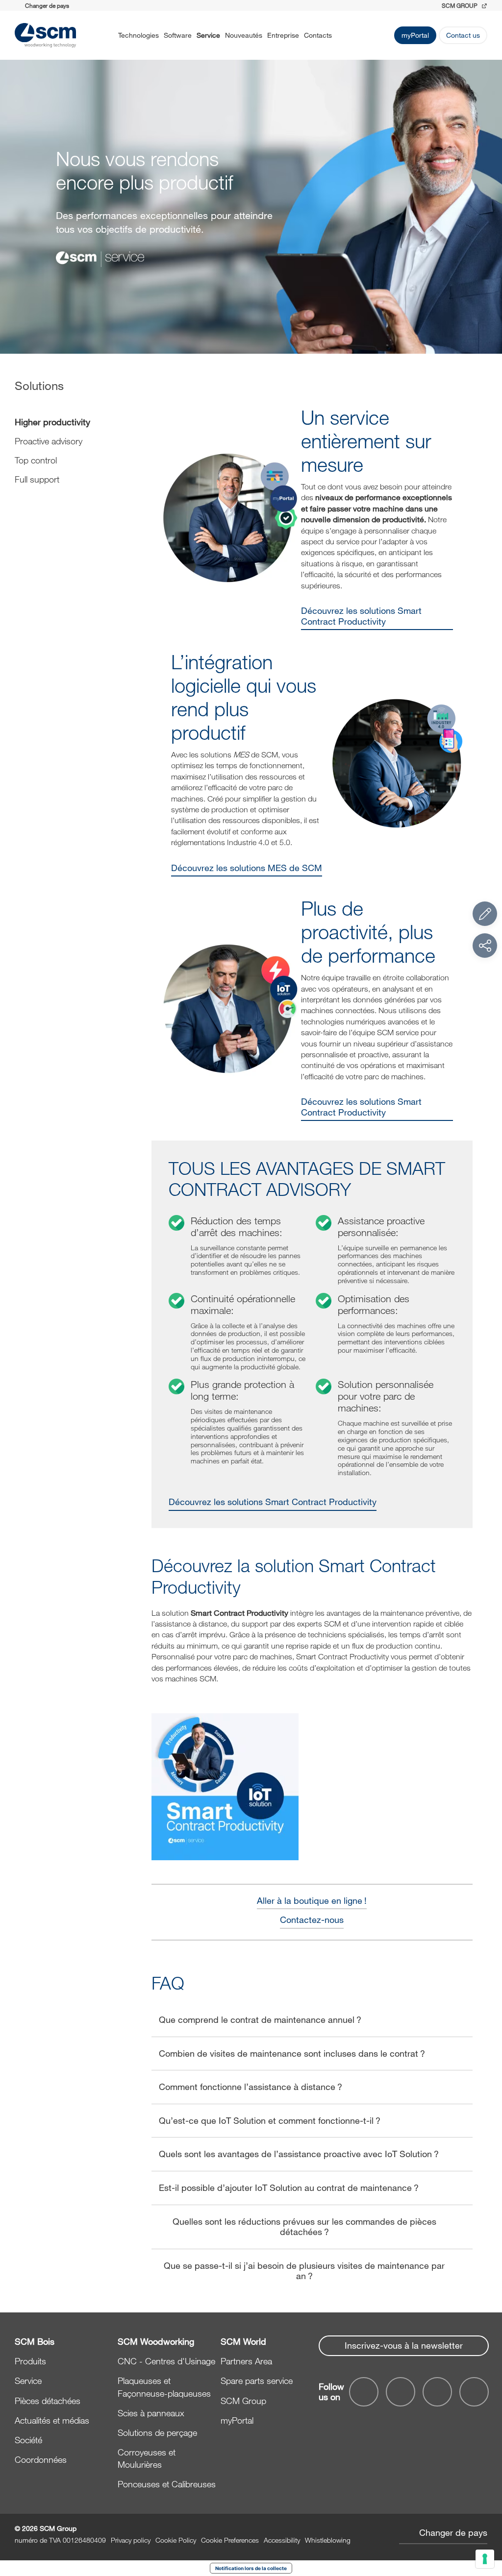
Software (178, 35)
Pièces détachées (48, 2401)
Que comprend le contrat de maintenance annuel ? (260, 2019)
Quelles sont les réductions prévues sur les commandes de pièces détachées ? (304, 2227)
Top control (36, 460)
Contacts (318, 35)
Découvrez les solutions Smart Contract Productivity (361, 616)
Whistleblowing (328, 2540)
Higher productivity (52, 422)
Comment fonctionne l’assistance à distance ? (251, 2087)
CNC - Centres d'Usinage (166, 2361)
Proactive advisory (49, 441)
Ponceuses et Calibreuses (167, 2484)
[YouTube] (401, 2392)
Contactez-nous (312, 1920)
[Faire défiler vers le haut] (485, 2515)
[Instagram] (474, 2392)
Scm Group (460, 5)
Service (208, 35)
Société (28, 2440)
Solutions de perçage (157, 2432)
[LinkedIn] (437, 2392)
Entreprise (283, 35)
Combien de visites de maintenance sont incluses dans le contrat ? (292, 2053)
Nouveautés (244, 35)
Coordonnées (41, 2459)
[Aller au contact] (485, 914)
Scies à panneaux (151, 2413)
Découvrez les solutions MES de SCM (247, 868)
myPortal (415, 35)
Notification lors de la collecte (251, 2568)
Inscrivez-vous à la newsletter (404, 2345)
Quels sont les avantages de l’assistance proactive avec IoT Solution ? (299, 2154)
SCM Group (243, 2401)
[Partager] (485, 946)
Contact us (463, 35)
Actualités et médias (52, 2420)
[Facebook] (364, 2392)
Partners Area (246, 2361)
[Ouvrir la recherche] (345, 35)
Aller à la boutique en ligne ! (312, 1901)
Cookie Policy (176, 2540)
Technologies (138, 35)
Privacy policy (131, 2540)
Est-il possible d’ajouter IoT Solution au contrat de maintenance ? (289, 2187)
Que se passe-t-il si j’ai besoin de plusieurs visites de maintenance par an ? (304, 2271)
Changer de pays (453, 2532)
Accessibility (282, 2540)
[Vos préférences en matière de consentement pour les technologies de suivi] (485, 2559)
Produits (30, 2361)
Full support (37, 479)
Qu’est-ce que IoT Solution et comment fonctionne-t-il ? (270, 2120)
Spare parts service (257, 2381)
